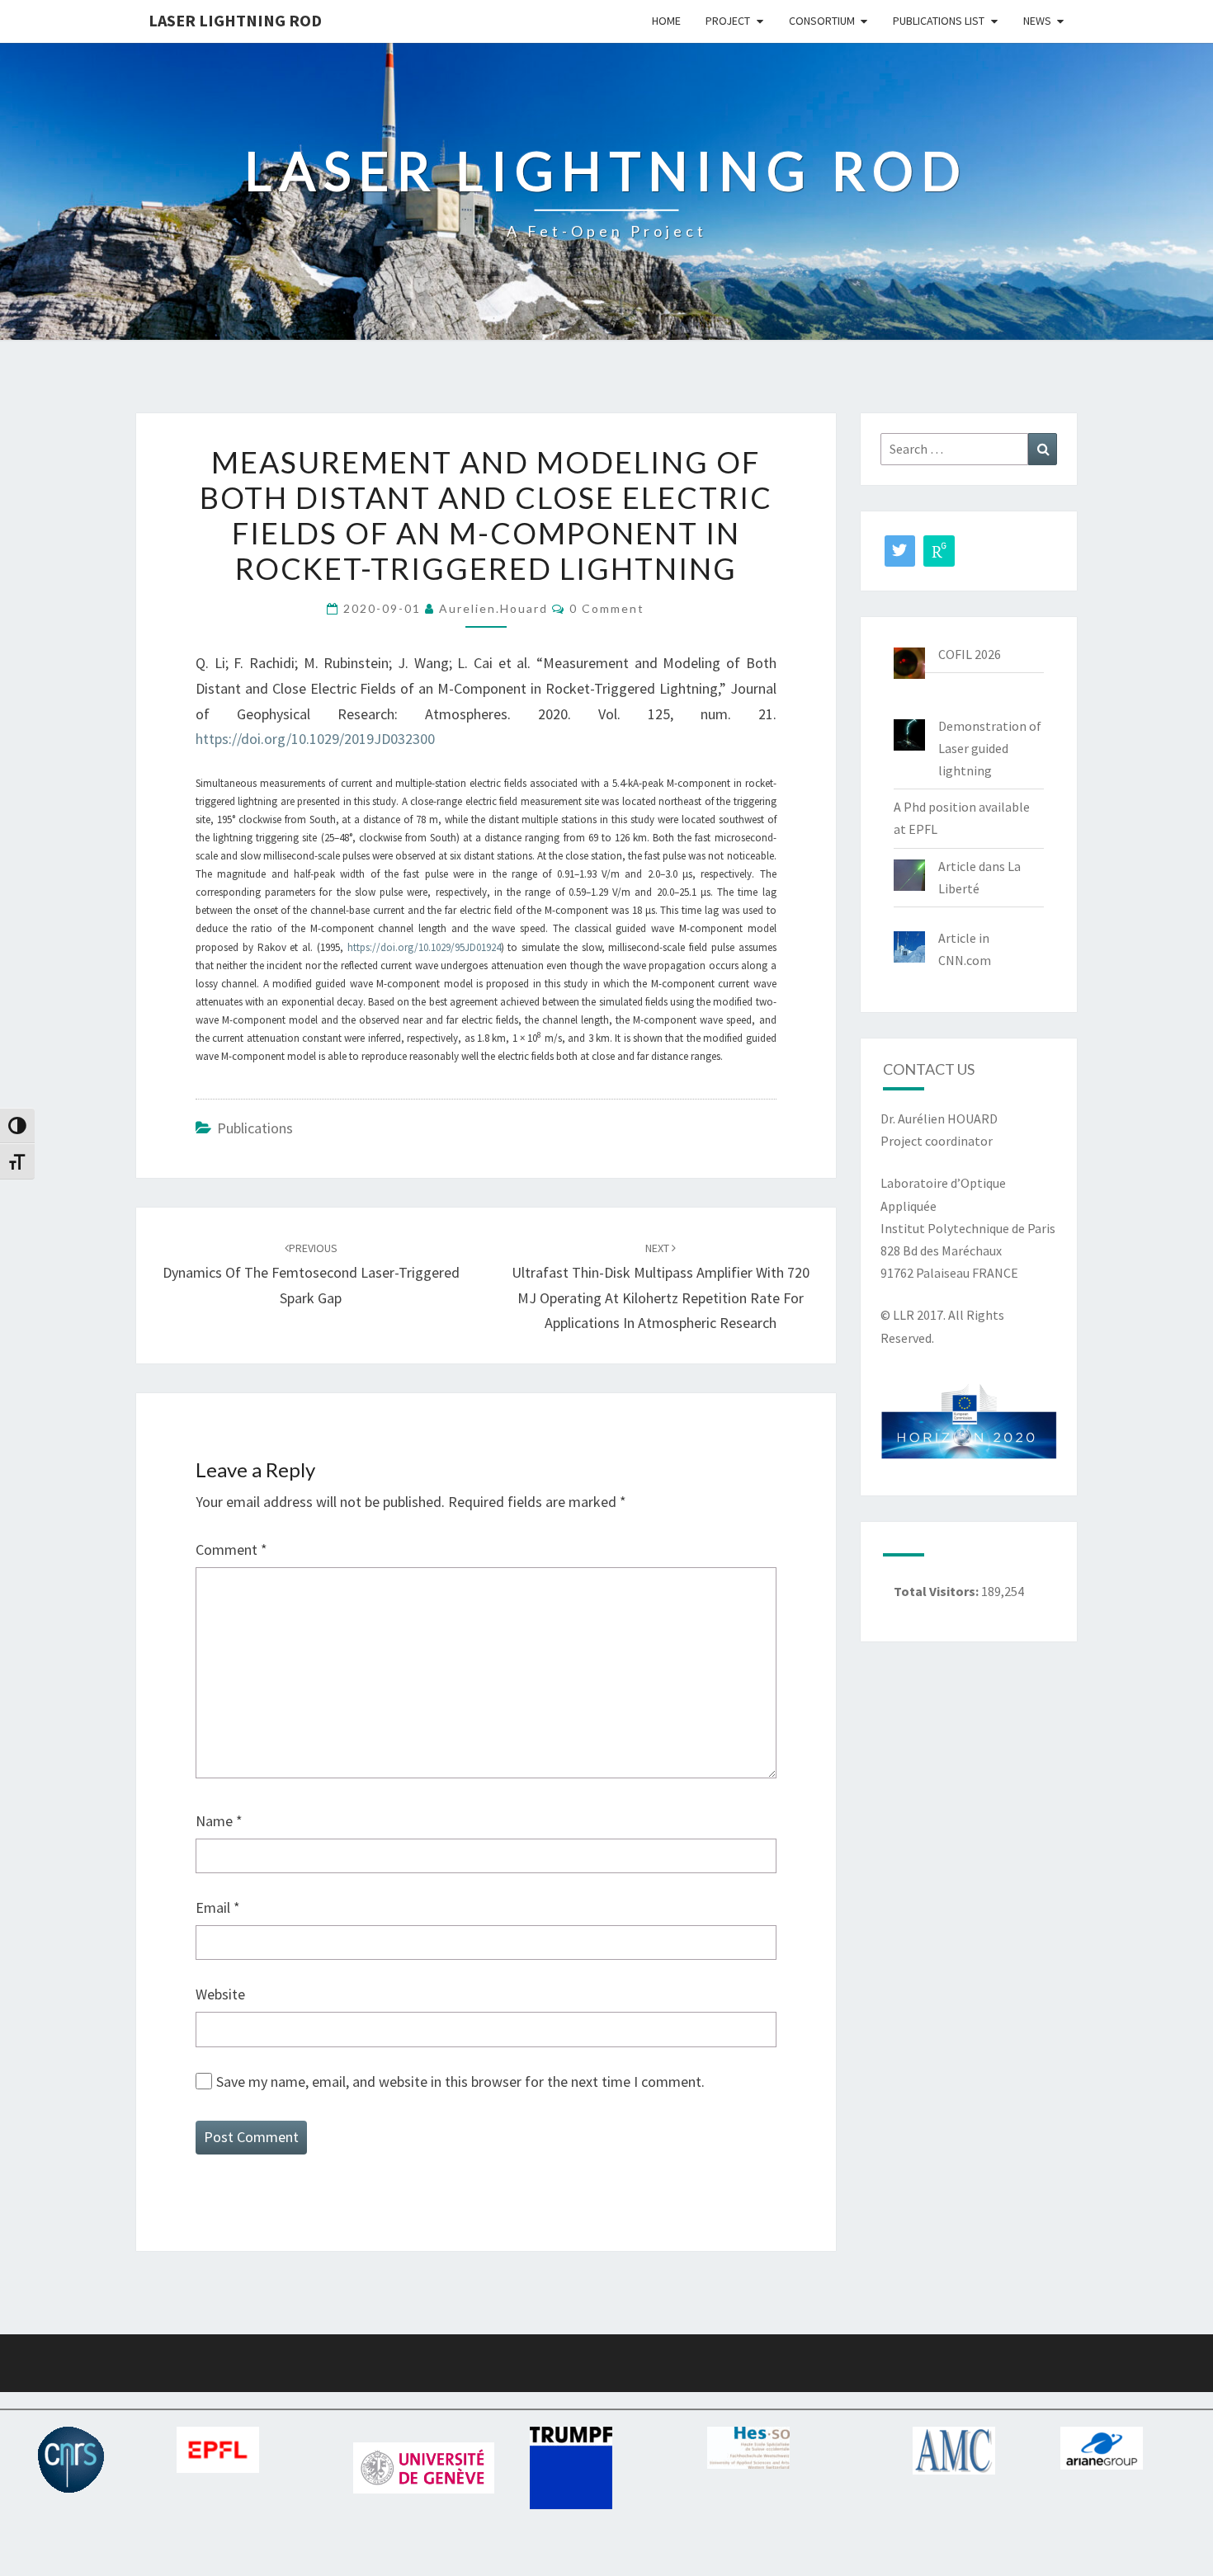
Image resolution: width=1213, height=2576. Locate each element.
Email (218, 1907)
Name (219, 1821)
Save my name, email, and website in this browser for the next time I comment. (460, 2082)
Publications (255, 1128)
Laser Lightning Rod (235, 20)
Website (220, 1994)
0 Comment (607, 608)
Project (728, 21)
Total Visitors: (937, 1591)
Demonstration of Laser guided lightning (990, 748)
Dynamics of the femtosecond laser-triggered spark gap (311, 1274)
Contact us (929, 1069)
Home (666, 21)
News (1037, 21)
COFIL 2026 (970, 654)
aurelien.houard (493, 608)
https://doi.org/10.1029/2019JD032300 (315, 739)
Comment (231, 1549)
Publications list (939, 21)
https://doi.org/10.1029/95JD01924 (424, 947)
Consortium (822, 21)
